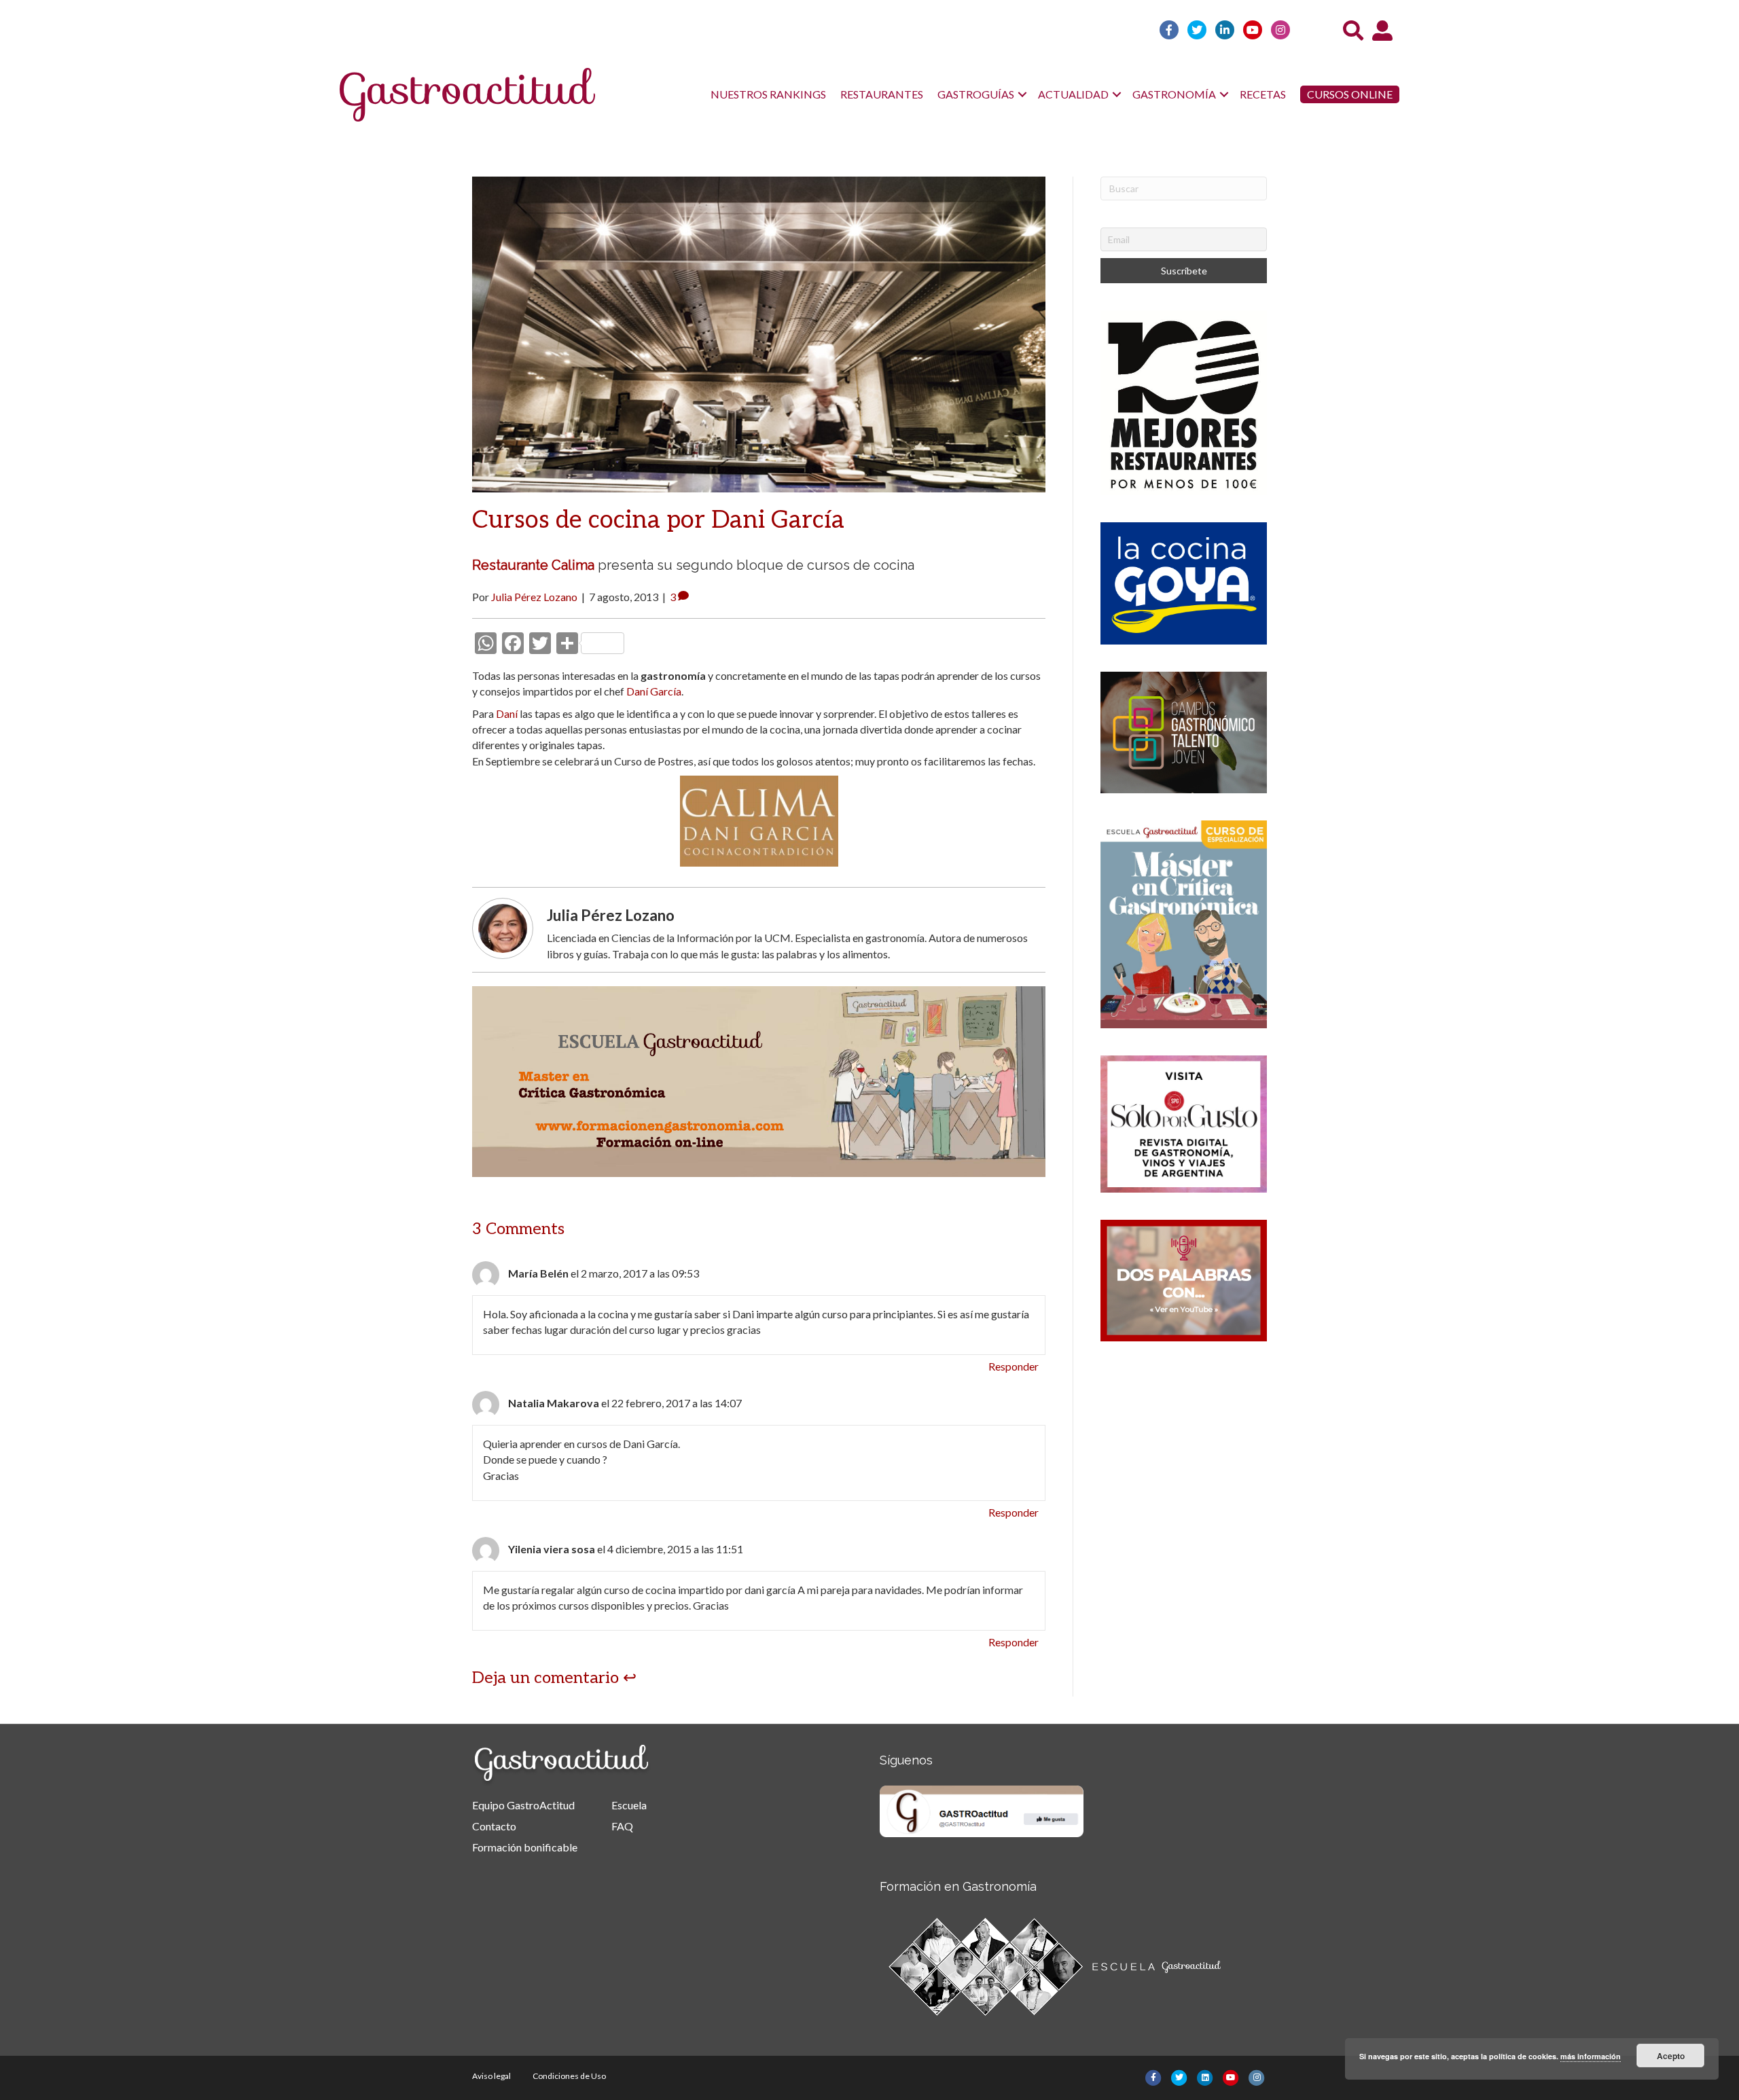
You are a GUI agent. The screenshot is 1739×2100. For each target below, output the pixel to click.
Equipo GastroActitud (523, 1805)
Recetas (1263, 94)
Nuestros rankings (768, 94)
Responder (1014, 1366)
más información (1591, 2056)
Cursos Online (1350, 94)
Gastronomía (1174, 94)
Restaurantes (882, 94)
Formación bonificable (525, 1847)
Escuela (629, 1805)
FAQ (622, 1826)
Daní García (654, 691)
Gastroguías (976, 94)
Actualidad (1073, 94)
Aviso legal (491, 2076)
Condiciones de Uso (569, 2076)
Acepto (1671, 2056)
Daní (507, 713)
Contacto (494, 1826)
